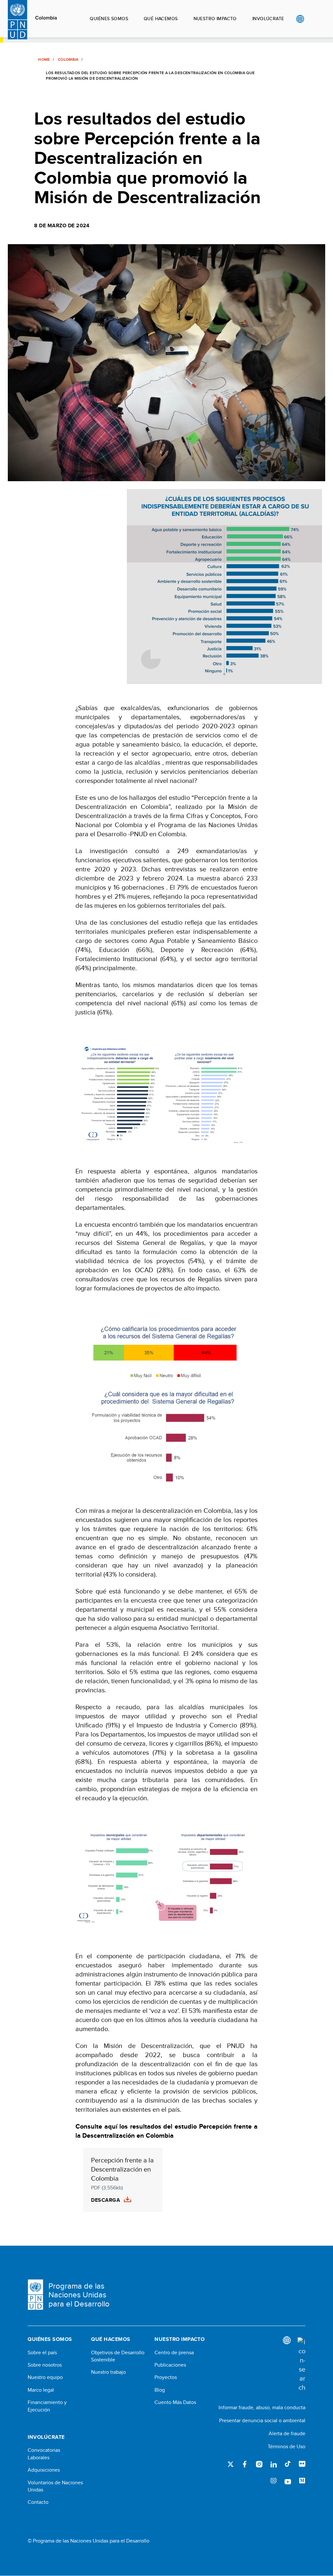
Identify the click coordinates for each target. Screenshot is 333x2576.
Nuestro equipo (45, 2377)
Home (44, 59)
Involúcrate (268, 19)
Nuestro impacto (215, 19)
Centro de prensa (174, 2353)
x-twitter (231, 2464)
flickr (302, 2464)
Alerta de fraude (287, 2433)
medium (302, 2481)
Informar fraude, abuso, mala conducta (262, 2407)
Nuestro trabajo (108, 2372)
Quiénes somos (109, 19)
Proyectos (166, 2377)
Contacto (38, 2502)
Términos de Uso (286, 2446)
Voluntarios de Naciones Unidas (55, 2486)
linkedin (273, 2464)
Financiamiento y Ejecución (47, 2406)
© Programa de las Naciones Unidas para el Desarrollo (88, 2541)
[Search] (301, 2365)
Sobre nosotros (45, 2365)
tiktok (288, 2464)
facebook (245, 2464)
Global (300, 19)
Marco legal (41, 2390)
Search (313, 19)
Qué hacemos (161, 19)
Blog (160, 2390)
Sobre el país (42, 2353)
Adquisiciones (44, 2470)
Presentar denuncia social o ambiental (262, 2420)
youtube (288, 2481)
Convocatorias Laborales (44, 2454)
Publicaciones (170, 2365)
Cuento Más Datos (175, 2402)
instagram (259, 2464)
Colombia (46, 18)
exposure (273, 2481)
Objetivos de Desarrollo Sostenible (118, 2356)
